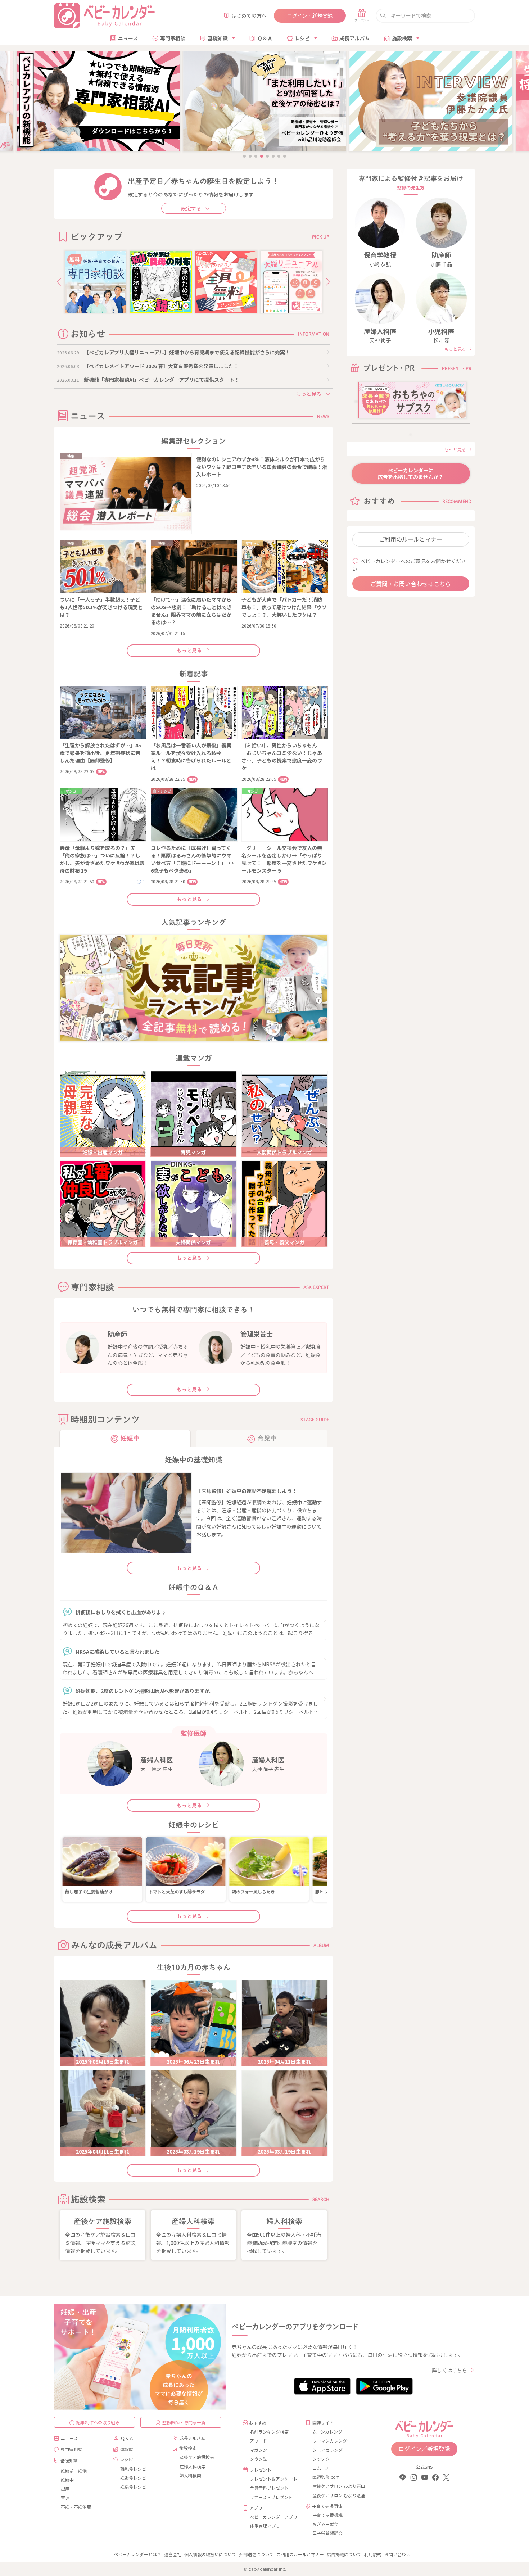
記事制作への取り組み (98, 2422)
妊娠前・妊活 (74, 2471)
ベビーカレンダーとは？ (137, 2554)
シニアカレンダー (330, 2450)
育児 (65, 2498)
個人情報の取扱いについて (210, 2554)
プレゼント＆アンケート (273, 2479)
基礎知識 (218, 38)
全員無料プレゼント (269, 2488)
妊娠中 (67, 2480)
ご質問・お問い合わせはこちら (411, 584)
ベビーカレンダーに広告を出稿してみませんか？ (411, 474)
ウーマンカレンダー (332, 2441)
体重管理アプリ (265, 2526)
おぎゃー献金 (325, 2524)
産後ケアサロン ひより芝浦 (338, 2495)
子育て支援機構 (327, 2515)
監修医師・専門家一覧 (184, 2422)
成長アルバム (354, 38)
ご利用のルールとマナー (411, 539)
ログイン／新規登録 (310, 15)
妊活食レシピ (133, 2487)
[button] (59, 282)
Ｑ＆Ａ (265, 38)
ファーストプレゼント (271, 2497)
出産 (65, 2489)
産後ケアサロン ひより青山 (338, 2486)
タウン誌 (258, 2459)
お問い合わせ (397, 2554)
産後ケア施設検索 (197, 2457)
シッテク (321, 2459)
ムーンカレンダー (329, 2432)
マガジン (258, 2450)
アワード (258, 2441)
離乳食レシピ (133, 2469)
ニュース (128, 38)
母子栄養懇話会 (327, 2533)
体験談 (127, 2449)
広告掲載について (344, 2554)
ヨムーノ (321, 2468)
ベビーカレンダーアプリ (273, 2517)
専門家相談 (173, 38)
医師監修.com (326, 2477)
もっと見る (189, 651)
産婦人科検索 (193, 2466)
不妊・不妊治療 (76, 2507)
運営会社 (173, 2554)
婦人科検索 (190, 2475)
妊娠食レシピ (133, 2478)
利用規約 (373, 2554)
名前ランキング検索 (269, 2432)
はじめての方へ (249, 15)
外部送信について (256, 2554)
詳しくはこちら (449, 2370)
